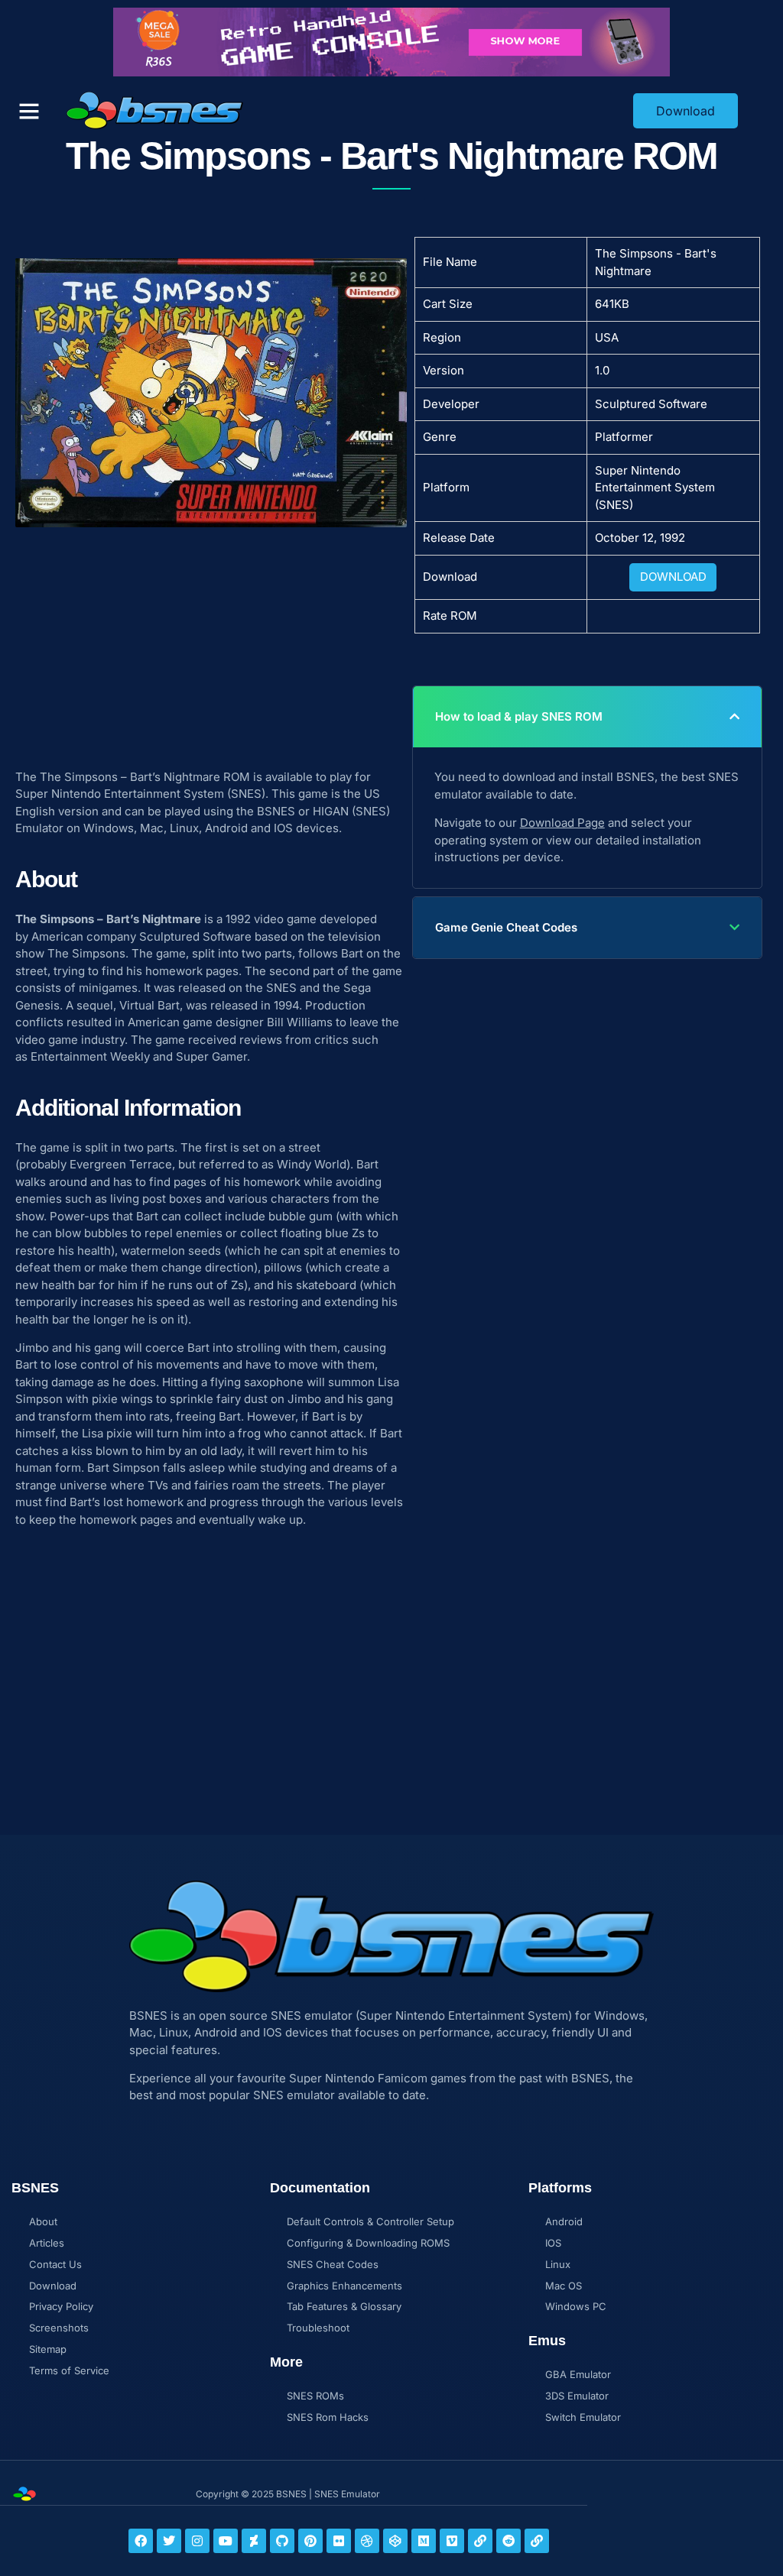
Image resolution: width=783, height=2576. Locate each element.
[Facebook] (141, 2541)
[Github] (282, 2541)
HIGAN (331, 811)
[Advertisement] (211, 640)
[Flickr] (339, 2541)
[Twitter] (169, 2541)
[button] (29, 111)
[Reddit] (508, 2541)
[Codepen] (395, 2541)
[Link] (480, 2541)
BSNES (276, 811)
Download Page (562, 823)
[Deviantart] (254, 2541)
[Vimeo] (452, 2541)
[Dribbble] (367, 2541)
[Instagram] (197, 2541)
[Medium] (424, 2541)
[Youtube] (226, 2541)
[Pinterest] (310, 2541)
